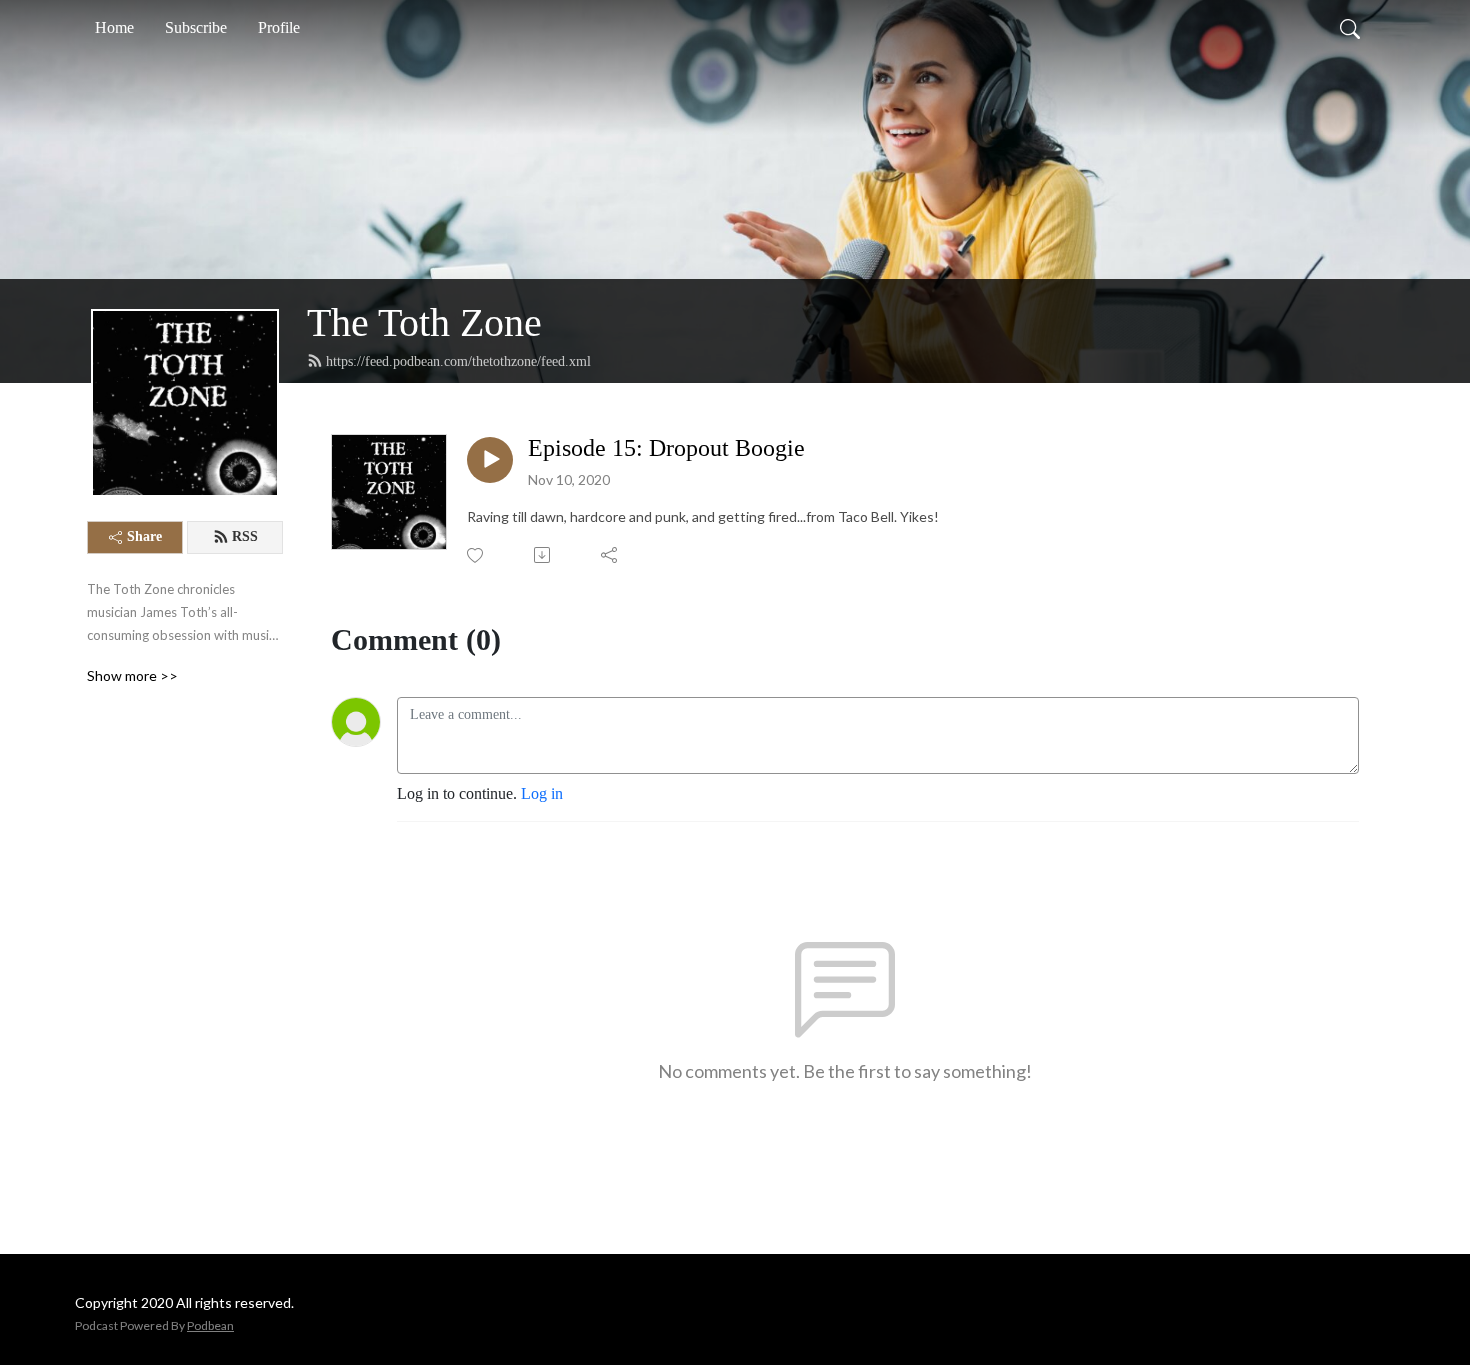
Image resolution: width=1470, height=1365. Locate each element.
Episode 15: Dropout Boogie (666, 448)
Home (114, 27)
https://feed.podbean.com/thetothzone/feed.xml (458, 361)
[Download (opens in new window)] (543, 555)
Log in (542, 793)
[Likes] (476, 555)
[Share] (610, 555)
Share (144, 536)
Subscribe (196, 27)
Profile (279, 27)
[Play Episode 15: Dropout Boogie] (490, 460)
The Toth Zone (424, 322)
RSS (245, 536)
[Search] (1350, 28)
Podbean (210, 1325)
